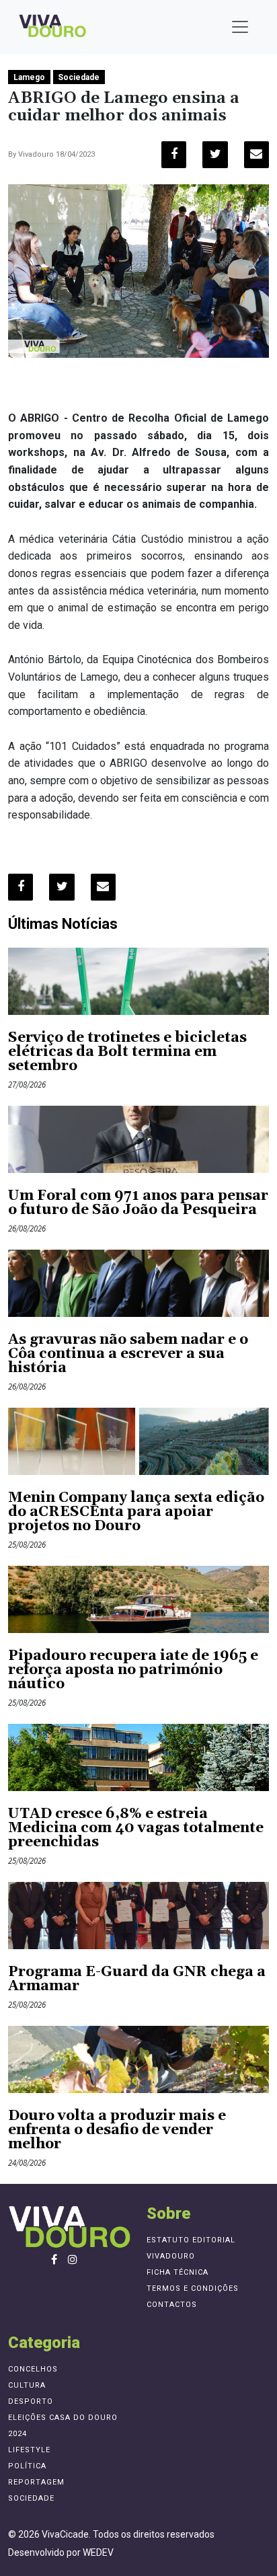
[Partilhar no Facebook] (174, 155)
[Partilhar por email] (256, 155)
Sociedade (79, 77)
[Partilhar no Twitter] (215, 155)
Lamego (29, 77)
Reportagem (36, 2482)
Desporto (31, 2401)
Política (27, 2466)
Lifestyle (29, 2450)
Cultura (27, 2385)
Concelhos (33, 2369)
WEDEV (98, 2552)
